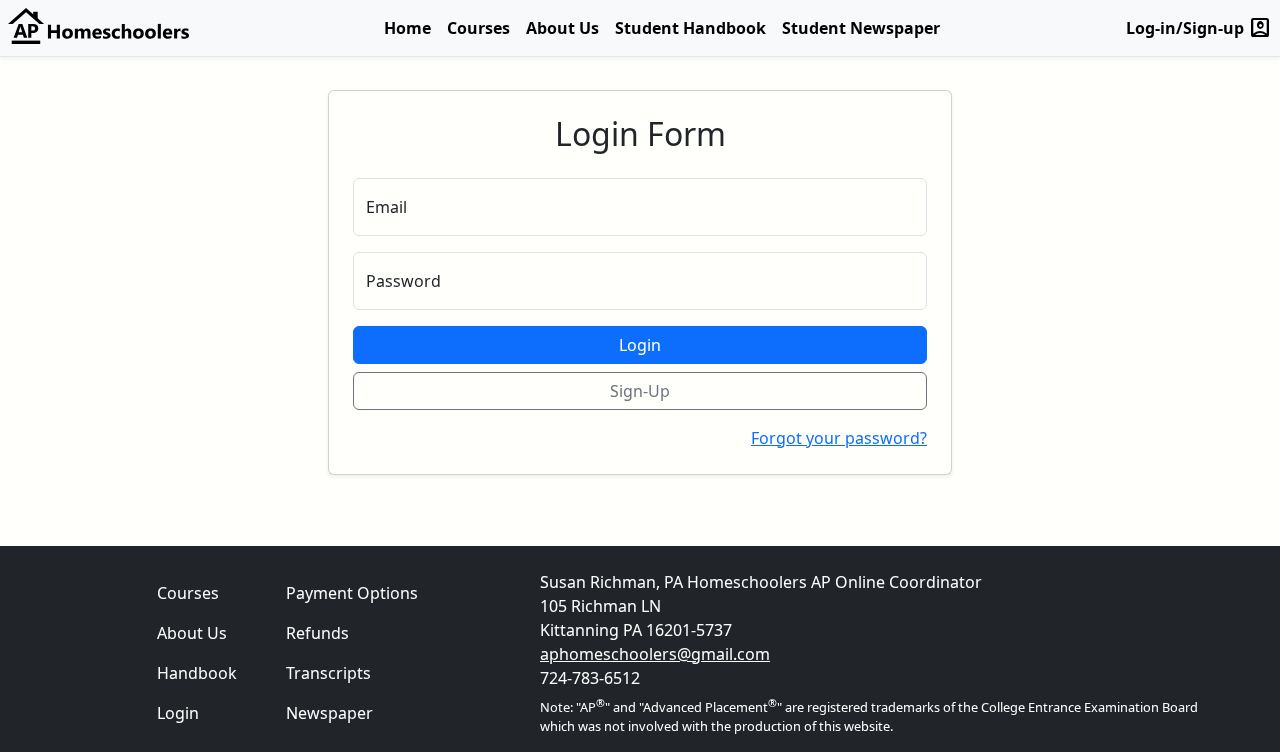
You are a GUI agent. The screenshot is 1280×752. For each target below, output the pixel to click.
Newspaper (329, 713)
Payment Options (352, 593)
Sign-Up (640, 391)
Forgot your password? (839, 438)
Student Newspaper (861, 28)
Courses (478, 28)
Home (407, 28)
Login (640, 345)
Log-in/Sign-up (1199, 28)
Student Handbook (690, 28)
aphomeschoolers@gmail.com (655, 654)
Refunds (317, 633)
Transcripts (328, 673)
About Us (562, 28)
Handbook (197, 673)
